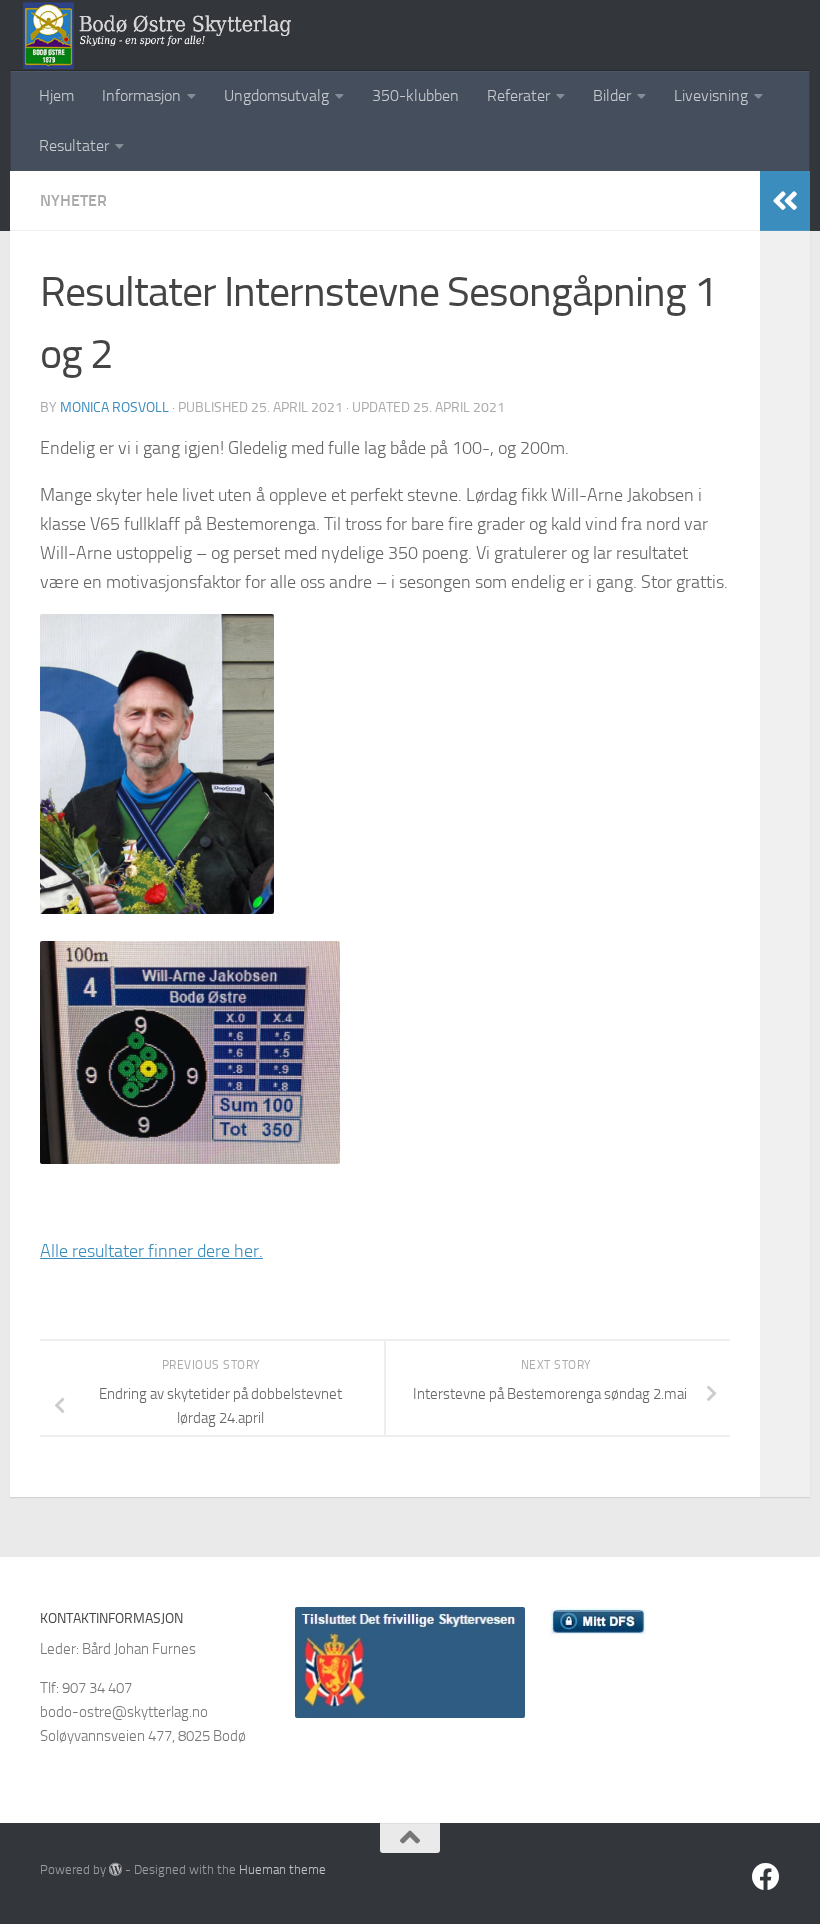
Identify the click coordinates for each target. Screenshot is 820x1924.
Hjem (56, 95)
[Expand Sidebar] (785, 201)
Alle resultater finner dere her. (151, 1251)
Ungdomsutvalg (276, 95)
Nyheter (73, 200)
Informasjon (141, 95)
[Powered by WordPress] (115, 1869)
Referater (518, 95)
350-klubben (415, 95)
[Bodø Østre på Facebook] (766, 1877)
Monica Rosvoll (114, 407)
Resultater (74, 145)
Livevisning (711, 95)
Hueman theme (282, 1869)
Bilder (612, 95)
